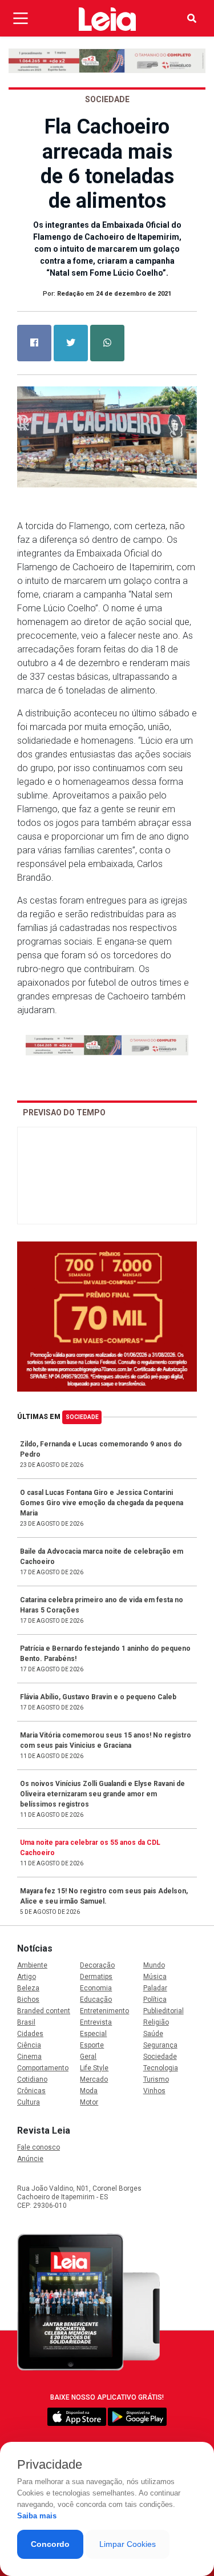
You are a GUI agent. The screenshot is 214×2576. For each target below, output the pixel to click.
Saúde (153, 2034)
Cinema (29, 2057)
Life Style (94, 2068)
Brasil (26, 2022)
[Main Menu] (21, 18)
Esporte (92, 2045)
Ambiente (32, 1965)
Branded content (44, 2011)
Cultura (29, 2102)
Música (155, 1977)
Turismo (156, 2079)
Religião (156, 2022)
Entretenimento (104, 2011)
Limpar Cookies (128, 2544)
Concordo (50, 2544)
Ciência (29, 2045)
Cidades (30, 2034)
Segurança (160, 2045)
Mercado (94, 2079)
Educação (96, 1999)
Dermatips (96, 1977)
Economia (96, 1988)
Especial (93, 2034)
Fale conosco (39, 2147)
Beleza (28, 1988)
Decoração (97, 1965)
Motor (89, 2102)
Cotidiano (32, 2079)
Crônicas (31, 2091)
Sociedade (82, 1417)
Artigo (27, 1977)
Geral (88, 2057)
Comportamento (43, 2068)
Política (155, 1999)
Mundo (154, 1965)
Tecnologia (161, 2068)
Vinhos (154, 2091)
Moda (89, 2091)
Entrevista (96, 2022)
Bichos (28, 1999)
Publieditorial (163, 2011)
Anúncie (30, 2159)
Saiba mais (37, 2516)
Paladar (155, 1988)
